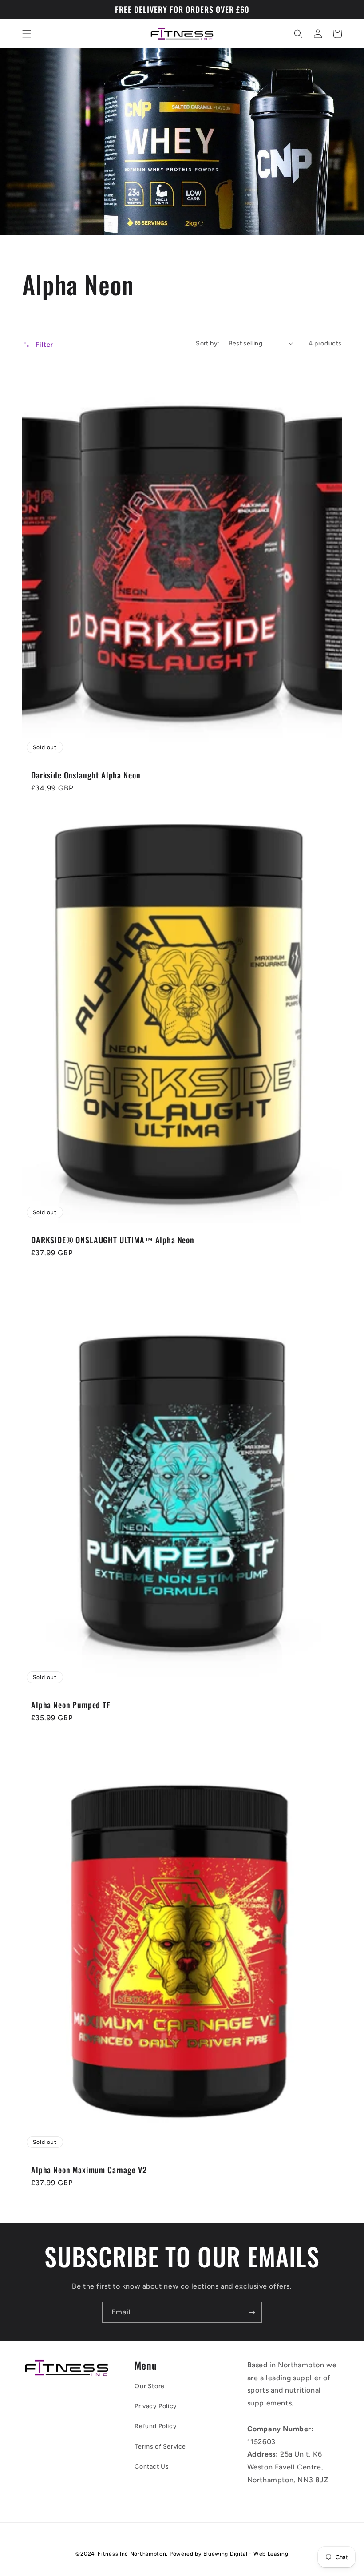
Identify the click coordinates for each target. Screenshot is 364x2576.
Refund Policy (156, 2426)
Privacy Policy (156, 2406)
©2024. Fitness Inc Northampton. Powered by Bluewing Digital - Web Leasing (182, 2554)
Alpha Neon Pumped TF (71, 1705)
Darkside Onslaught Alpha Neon (86, 775)
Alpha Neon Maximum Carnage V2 (89, 2170)
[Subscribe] (252, 2312)
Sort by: (208, 343)
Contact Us (152, 2467)
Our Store (149, 2386)
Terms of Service (160, 2447)
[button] (27, 34)
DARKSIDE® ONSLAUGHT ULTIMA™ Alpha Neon (113, 1240)
